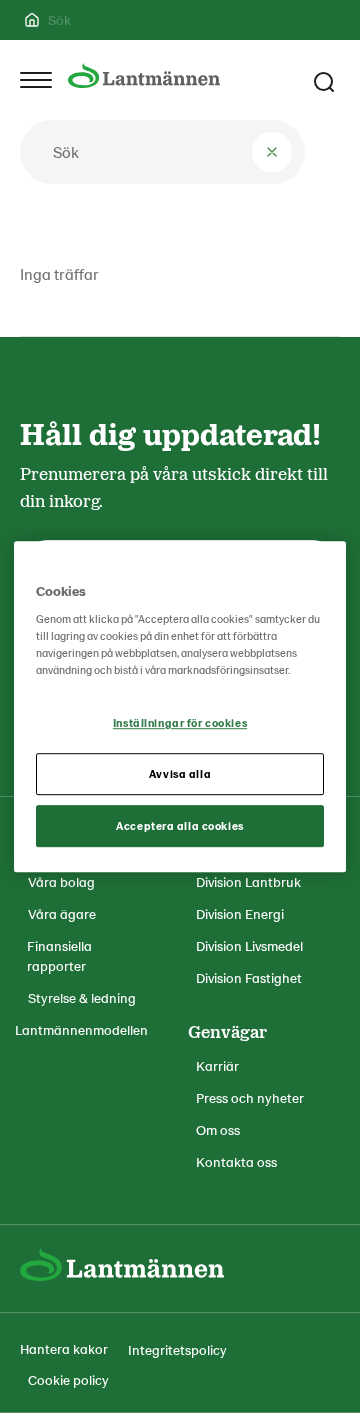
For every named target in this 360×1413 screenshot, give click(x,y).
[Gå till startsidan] (144, 75)
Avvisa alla (180, 773)
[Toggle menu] (36, 80)
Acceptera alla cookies (180, 825)
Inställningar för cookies (180, 723)
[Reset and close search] (272, 152)
